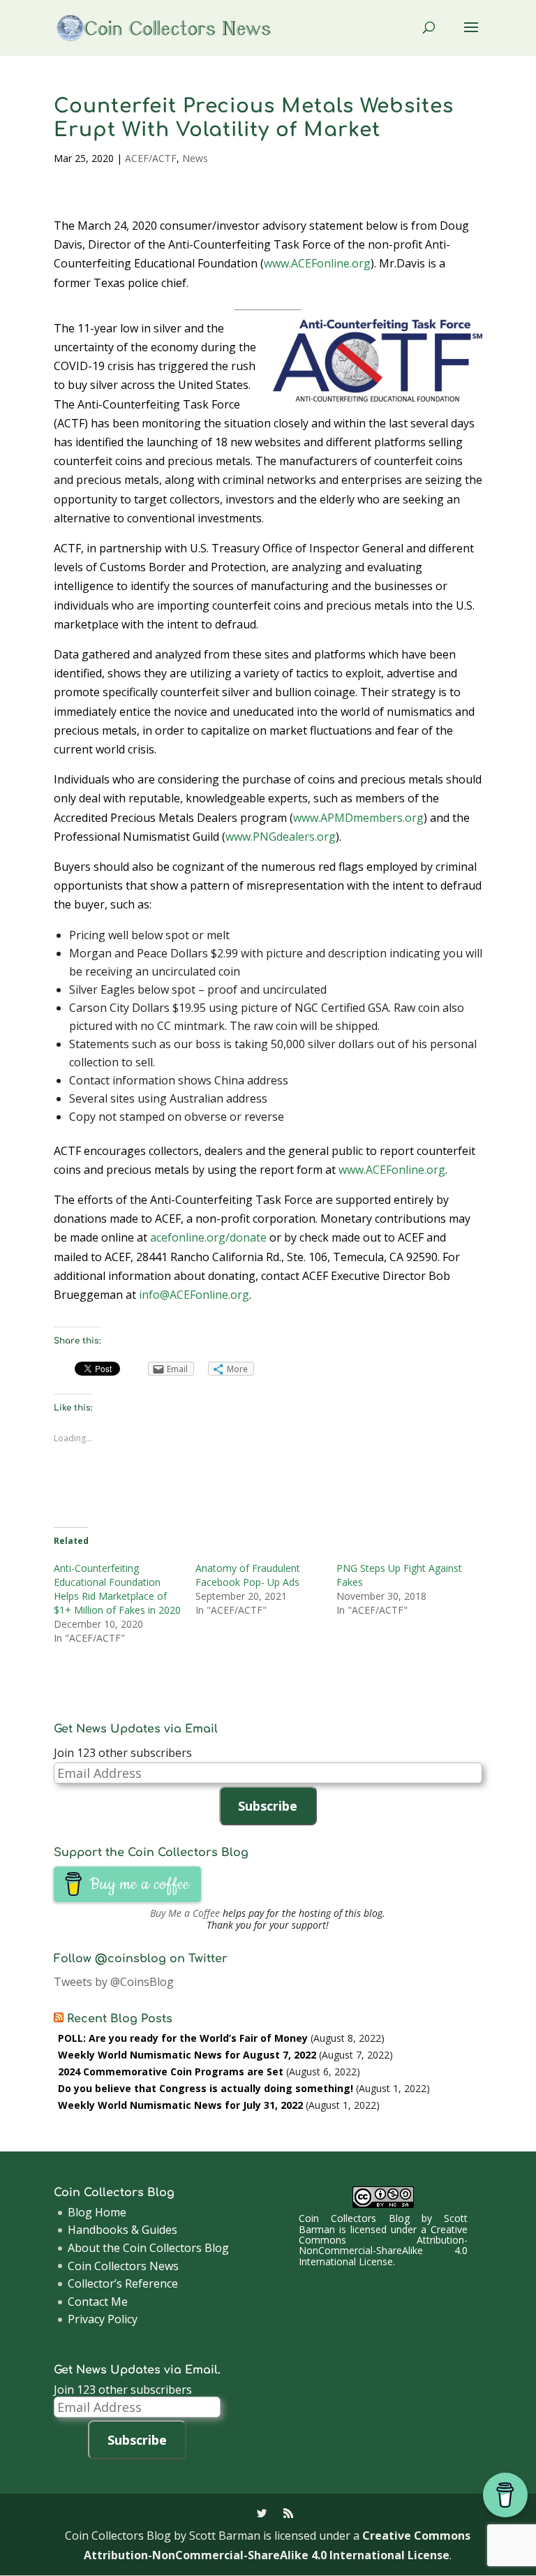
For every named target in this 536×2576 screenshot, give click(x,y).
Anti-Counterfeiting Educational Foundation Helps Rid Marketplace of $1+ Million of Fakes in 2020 (117, 1589)
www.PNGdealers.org (281, 837)
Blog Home (97, 2212)
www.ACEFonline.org (317, 263)
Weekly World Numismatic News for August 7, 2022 (187, 2055)
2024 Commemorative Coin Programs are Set (171, 2071)
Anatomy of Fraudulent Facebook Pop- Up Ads (248, 1575)
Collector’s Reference (123, 2283)
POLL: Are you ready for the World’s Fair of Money (183, 2038)
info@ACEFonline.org (194, 1295)
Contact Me (98, 2302)
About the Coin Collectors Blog (148, 2248)
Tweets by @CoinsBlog (114, 1982)
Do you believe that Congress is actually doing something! (206, 2088)
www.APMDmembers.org (358, 818)
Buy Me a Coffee (185, 1913)
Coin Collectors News (123, 2266)
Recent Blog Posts (120, 2019)
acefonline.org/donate (208, 1237)
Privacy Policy (103, 2319)
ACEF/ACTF (151, 158)
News (195, 158)
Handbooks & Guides (122, 2230)
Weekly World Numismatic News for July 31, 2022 (180, 2105)
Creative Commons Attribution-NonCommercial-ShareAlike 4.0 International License (383, 2245)
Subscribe (268, 1806)
